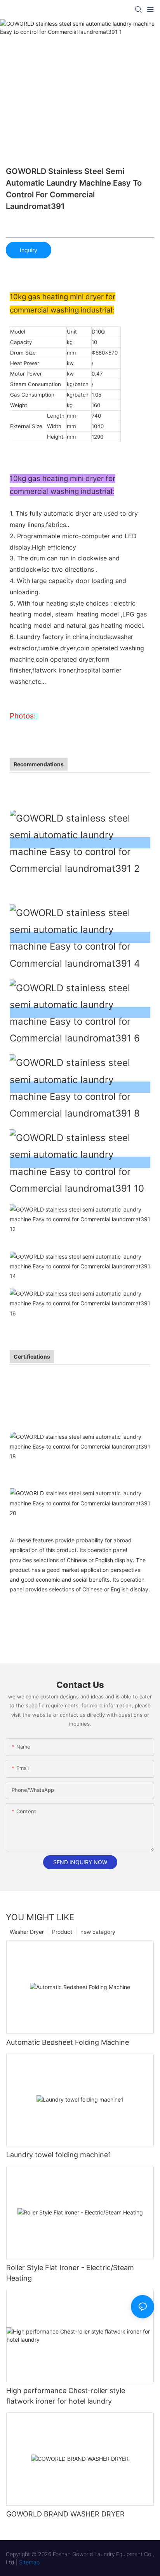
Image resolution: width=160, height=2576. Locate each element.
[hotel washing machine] (80, 937)
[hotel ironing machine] (80, 1087)
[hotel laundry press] (80, 1162)
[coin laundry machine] (80, 1265)
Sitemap (29, 2562)
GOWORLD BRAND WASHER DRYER (65, 2514)
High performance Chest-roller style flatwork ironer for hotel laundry (66, 2396)
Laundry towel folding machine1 (59, 2155)
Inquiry (29, 250)
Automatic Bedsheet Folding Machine (68, 2042)
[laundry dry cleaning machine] (80, 1303)
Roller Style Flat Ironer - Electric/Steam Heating (70, 2273)
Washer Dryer (27, 1932)
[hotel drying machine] (80, 1012)
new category (98, 1932)
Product (62, 1932)
